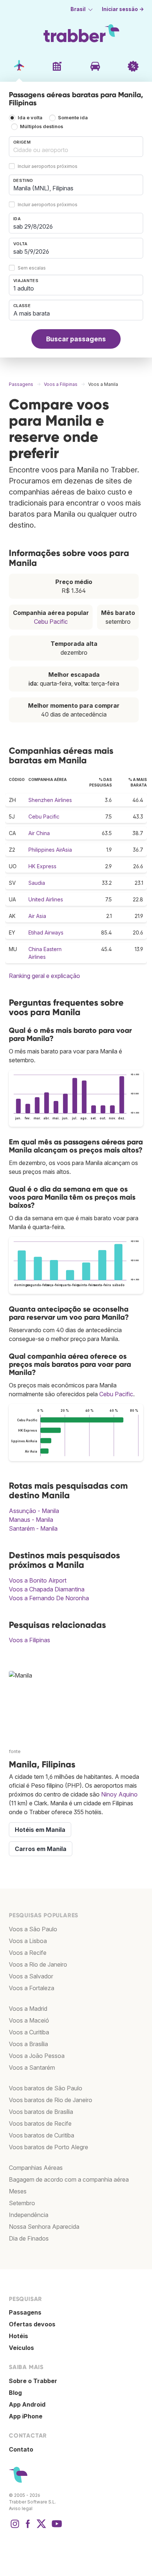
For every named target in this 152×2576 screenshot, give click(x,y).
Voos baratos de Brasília (41, 2112)
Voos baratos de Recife (40, 2123)
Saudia (37, 883)
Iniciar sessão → (123, 9)
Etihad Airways (46, 932)
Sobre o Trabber (33, 2381)
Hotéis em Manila (40, 1830)
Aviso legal (21, 2508)
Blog (15, 2393)
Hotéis (18, 2336)
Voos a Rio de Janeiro (38, 1964)
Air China (39, 833)
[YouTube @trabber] (56, 2527)
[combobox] (76, 147)
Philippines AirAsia (50, 850)
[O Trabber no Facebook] (28, 2527)
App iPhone (26, 2416)
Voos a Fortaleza (32, 1988)
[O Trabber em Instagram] (15, 2527)
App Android (27, 2404)
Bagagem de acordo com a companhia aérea (69, 2179)
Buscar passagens (76, 339)
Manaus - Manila (31, 1520)
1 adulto (24, 288)
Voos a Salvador (31, 1976)
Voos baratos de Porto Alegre (49, 2147)
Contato (21, 2449)
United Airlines (46, 899)
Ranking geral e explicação (44, 976)
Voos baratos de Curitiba (42, 2135)
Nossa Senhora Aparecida (44, 2227)
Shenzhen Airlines (50, 800)
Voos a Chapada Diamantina (47, 1589)
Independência (29, 2215)
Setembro (22, 2203)
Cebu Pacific (51, 622)
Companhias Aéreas (36, 2168)
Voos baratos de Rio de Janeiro (51, 2100)
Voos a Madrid (28, 2009)
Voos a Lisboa (28, 1941)
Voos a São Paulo (33, 1929)
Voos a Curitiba (29, 2032)
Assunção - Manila (34, 1511)
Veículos (21, 2348)
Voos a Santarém (32, 2068)
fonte (15, 1751)
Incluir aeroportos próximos (48, 167)
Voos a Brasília (28, 2044)
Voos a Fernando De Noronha (49, 1598)
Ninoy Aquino (119, 1794)
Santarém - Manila (33, 1528)
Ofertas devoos (32, 2324)
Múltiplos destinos (42, 126)
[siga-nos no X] (41, 2527)
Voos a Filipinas (30, 1640)
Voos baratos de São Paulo (46, 2088)
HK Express (42, 866)
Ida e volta (30, 118)
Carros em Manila (41, 1849)
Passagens (25, 2312)
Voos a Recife (28, 1953)
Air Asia (37, 916)
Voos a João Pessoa (37, 2056)
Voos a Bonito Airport (38, 1580)
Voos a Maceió (29, 2020)
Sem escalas (32, 268)
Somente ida (73, 118)
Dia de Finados (29, 2238)
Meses (18, 2191)
